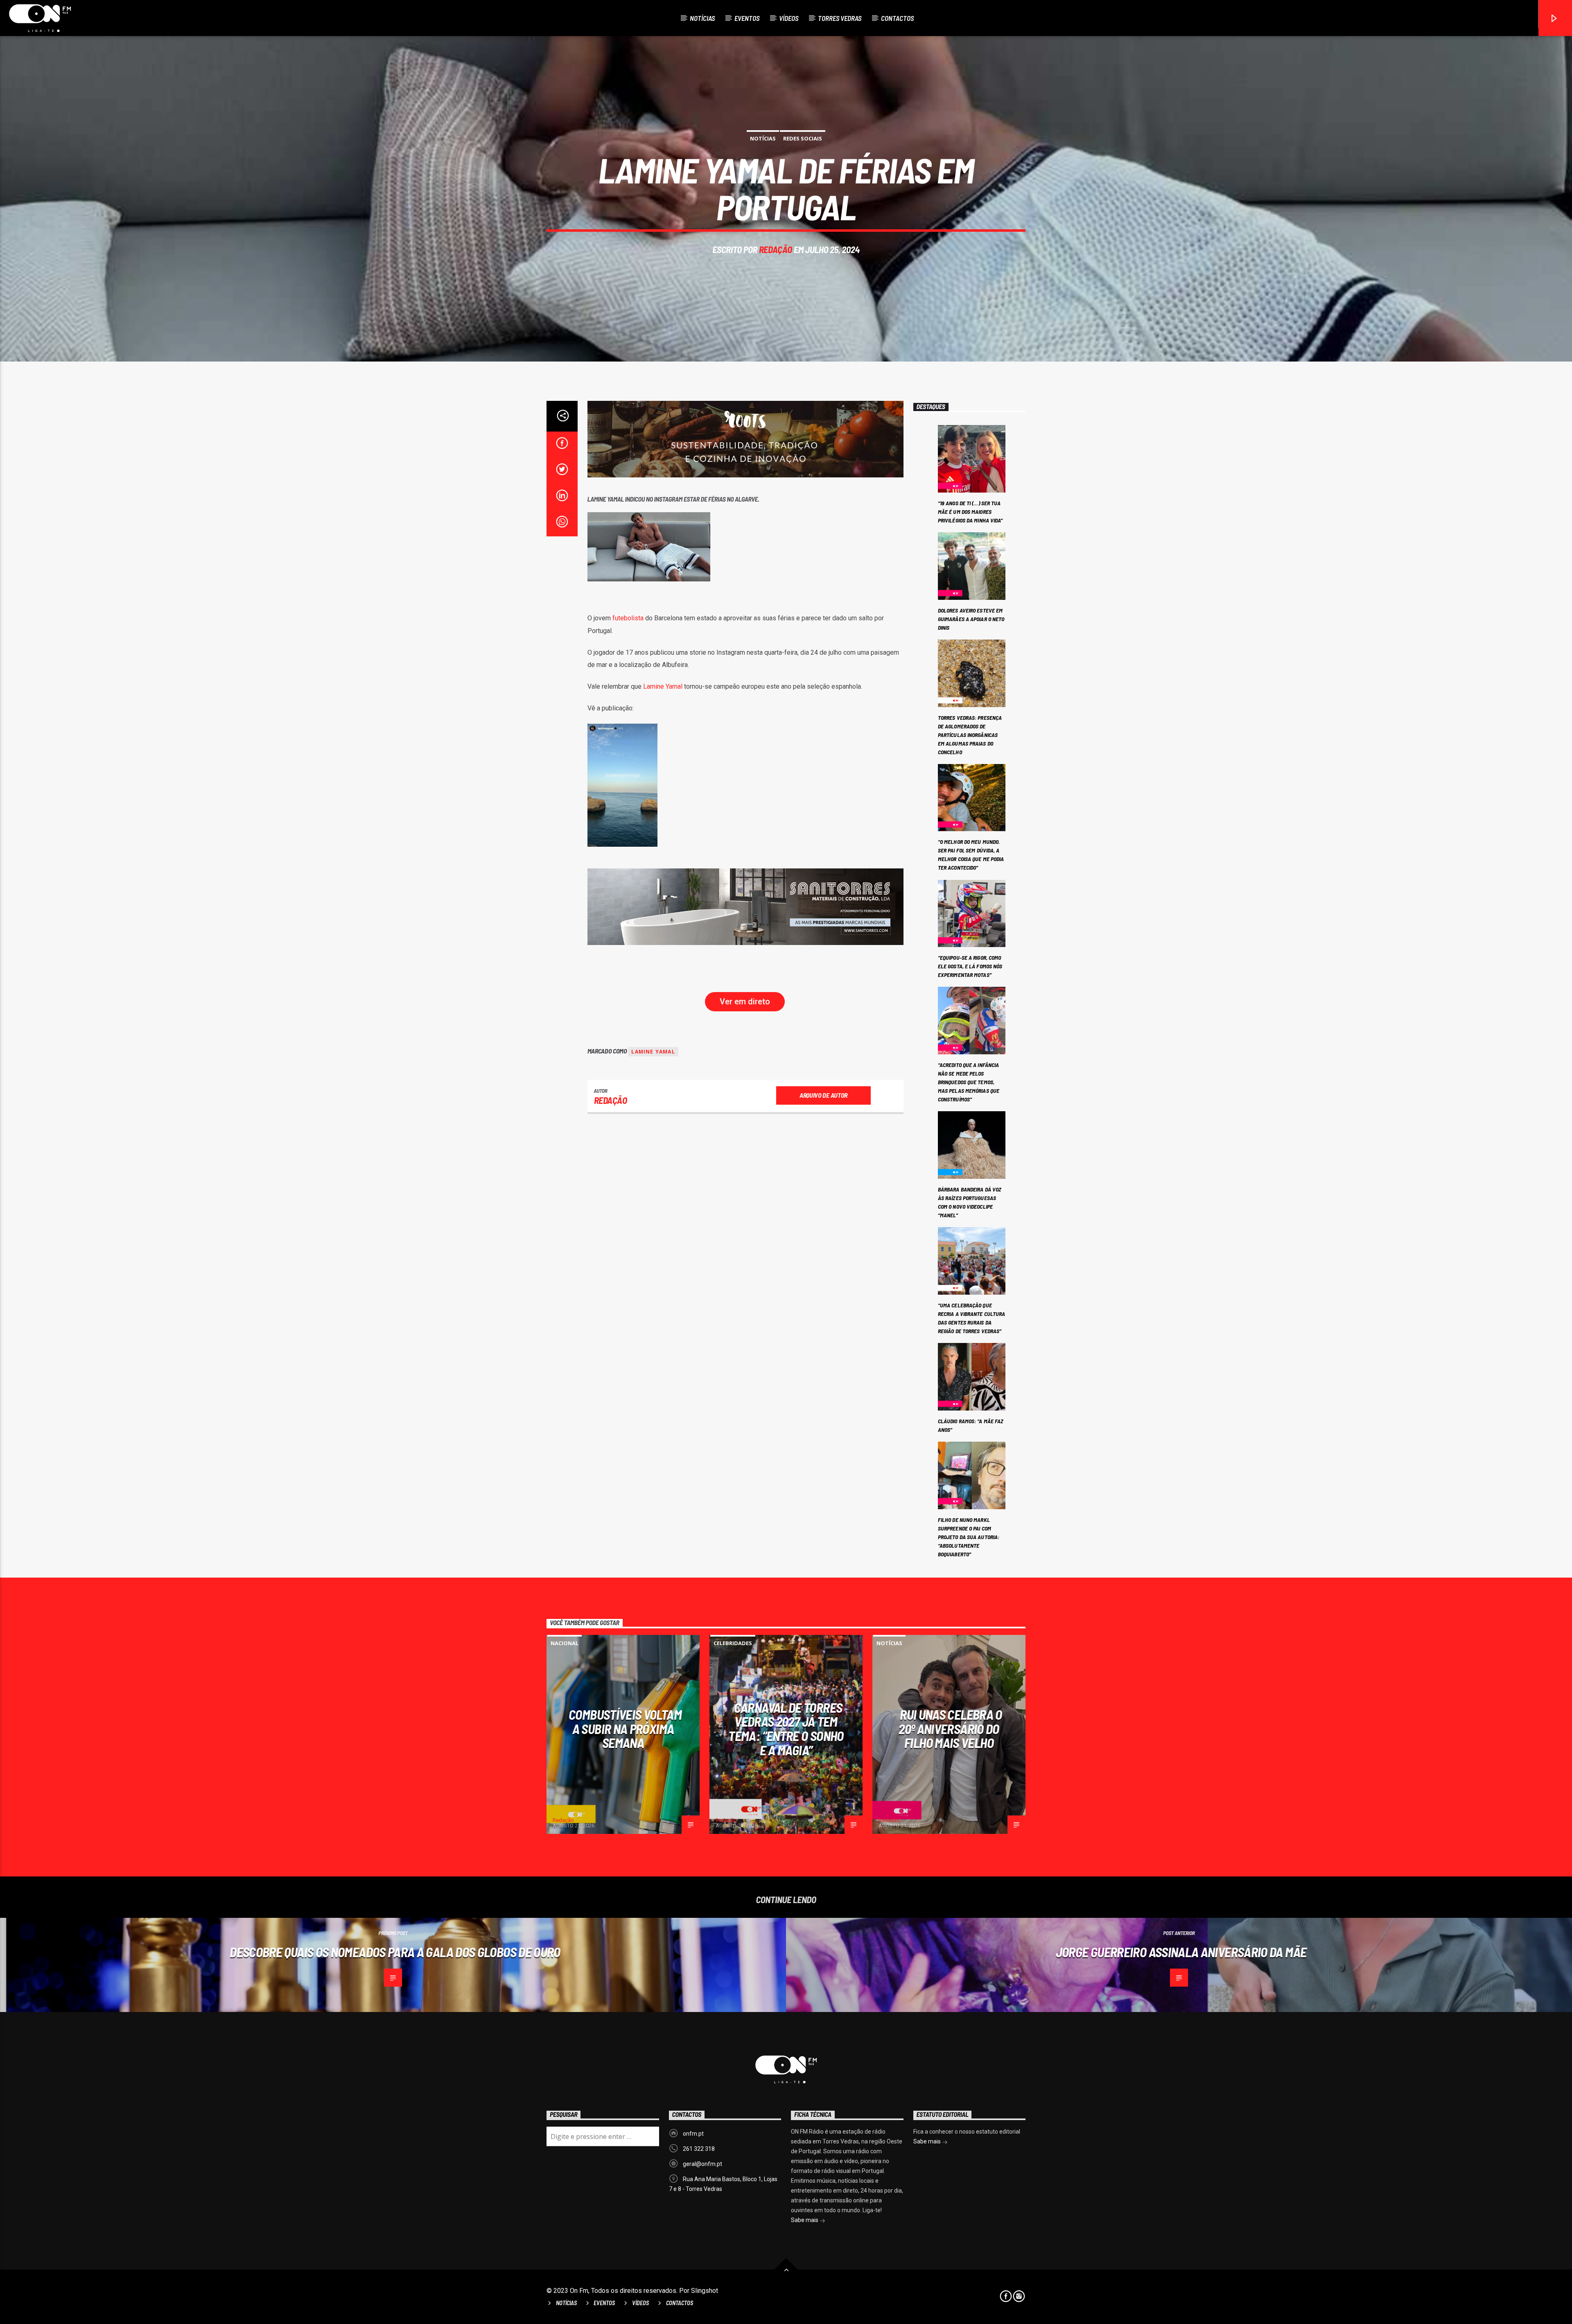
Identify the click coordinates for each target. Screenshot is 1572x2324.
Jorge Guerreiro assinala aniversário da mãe (1181, 1952)
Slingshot (705, 2291)
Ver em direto (745, 1001)
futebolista (628, 618)
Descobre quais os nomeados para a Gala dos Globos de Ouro (395, 1952)
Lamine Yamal (663, 686)
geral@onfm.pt (702, 2164)
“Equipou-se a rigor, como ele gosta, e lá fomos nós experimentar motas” (970, 966)
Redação (776, 249)
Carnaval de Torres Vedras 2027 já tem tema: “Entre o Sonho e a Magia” (786, 1729)
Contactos (897, 18)
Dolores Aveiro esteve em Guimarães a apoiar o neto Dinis (971, 619)
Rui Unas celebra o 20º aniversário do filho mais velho (950, 1728)
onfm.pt (693, 2134)
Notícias (702, 18)
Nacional (565, 1643)
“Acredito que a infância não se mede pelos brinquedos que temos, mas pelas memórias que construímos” (969, 1082)
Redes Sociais (803, 138)
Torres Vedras (840, 18)
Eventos (747, 18)
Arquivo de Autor (823, 1095)
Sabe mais (805, 2220)
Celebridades (733, 1643)
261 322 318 (699, 2149)
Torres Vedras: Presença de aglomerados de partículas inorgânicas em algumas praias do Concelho (970, 735)
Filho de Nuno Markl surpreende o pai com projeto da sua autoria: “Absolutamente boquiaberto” (969, 1537)
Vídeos (789, 18)
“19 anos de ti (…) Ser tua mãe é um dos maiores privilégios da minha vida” (970, 512)
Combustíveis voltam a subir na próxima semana (625, 1728)
